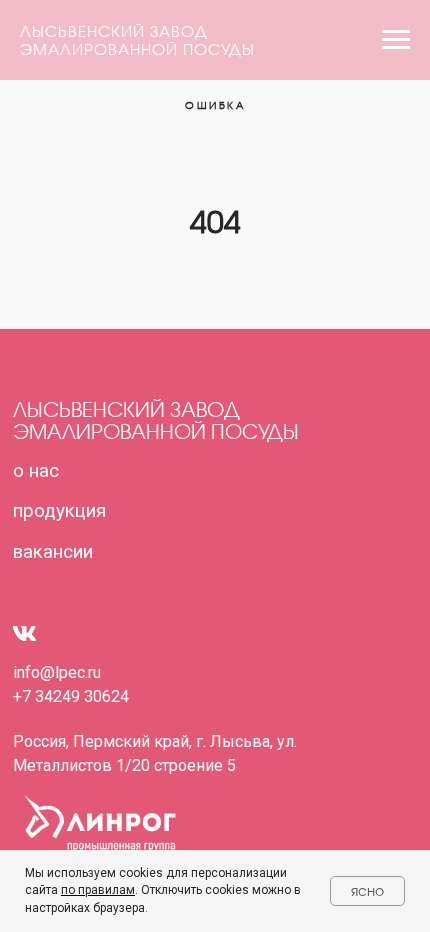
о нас (36, 471)
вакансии (53, 552)
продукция (59, 511)
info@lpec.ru (57, 672)
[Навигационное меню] (396, 40)
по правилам (98, 890)
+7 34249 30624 (71, 696)
